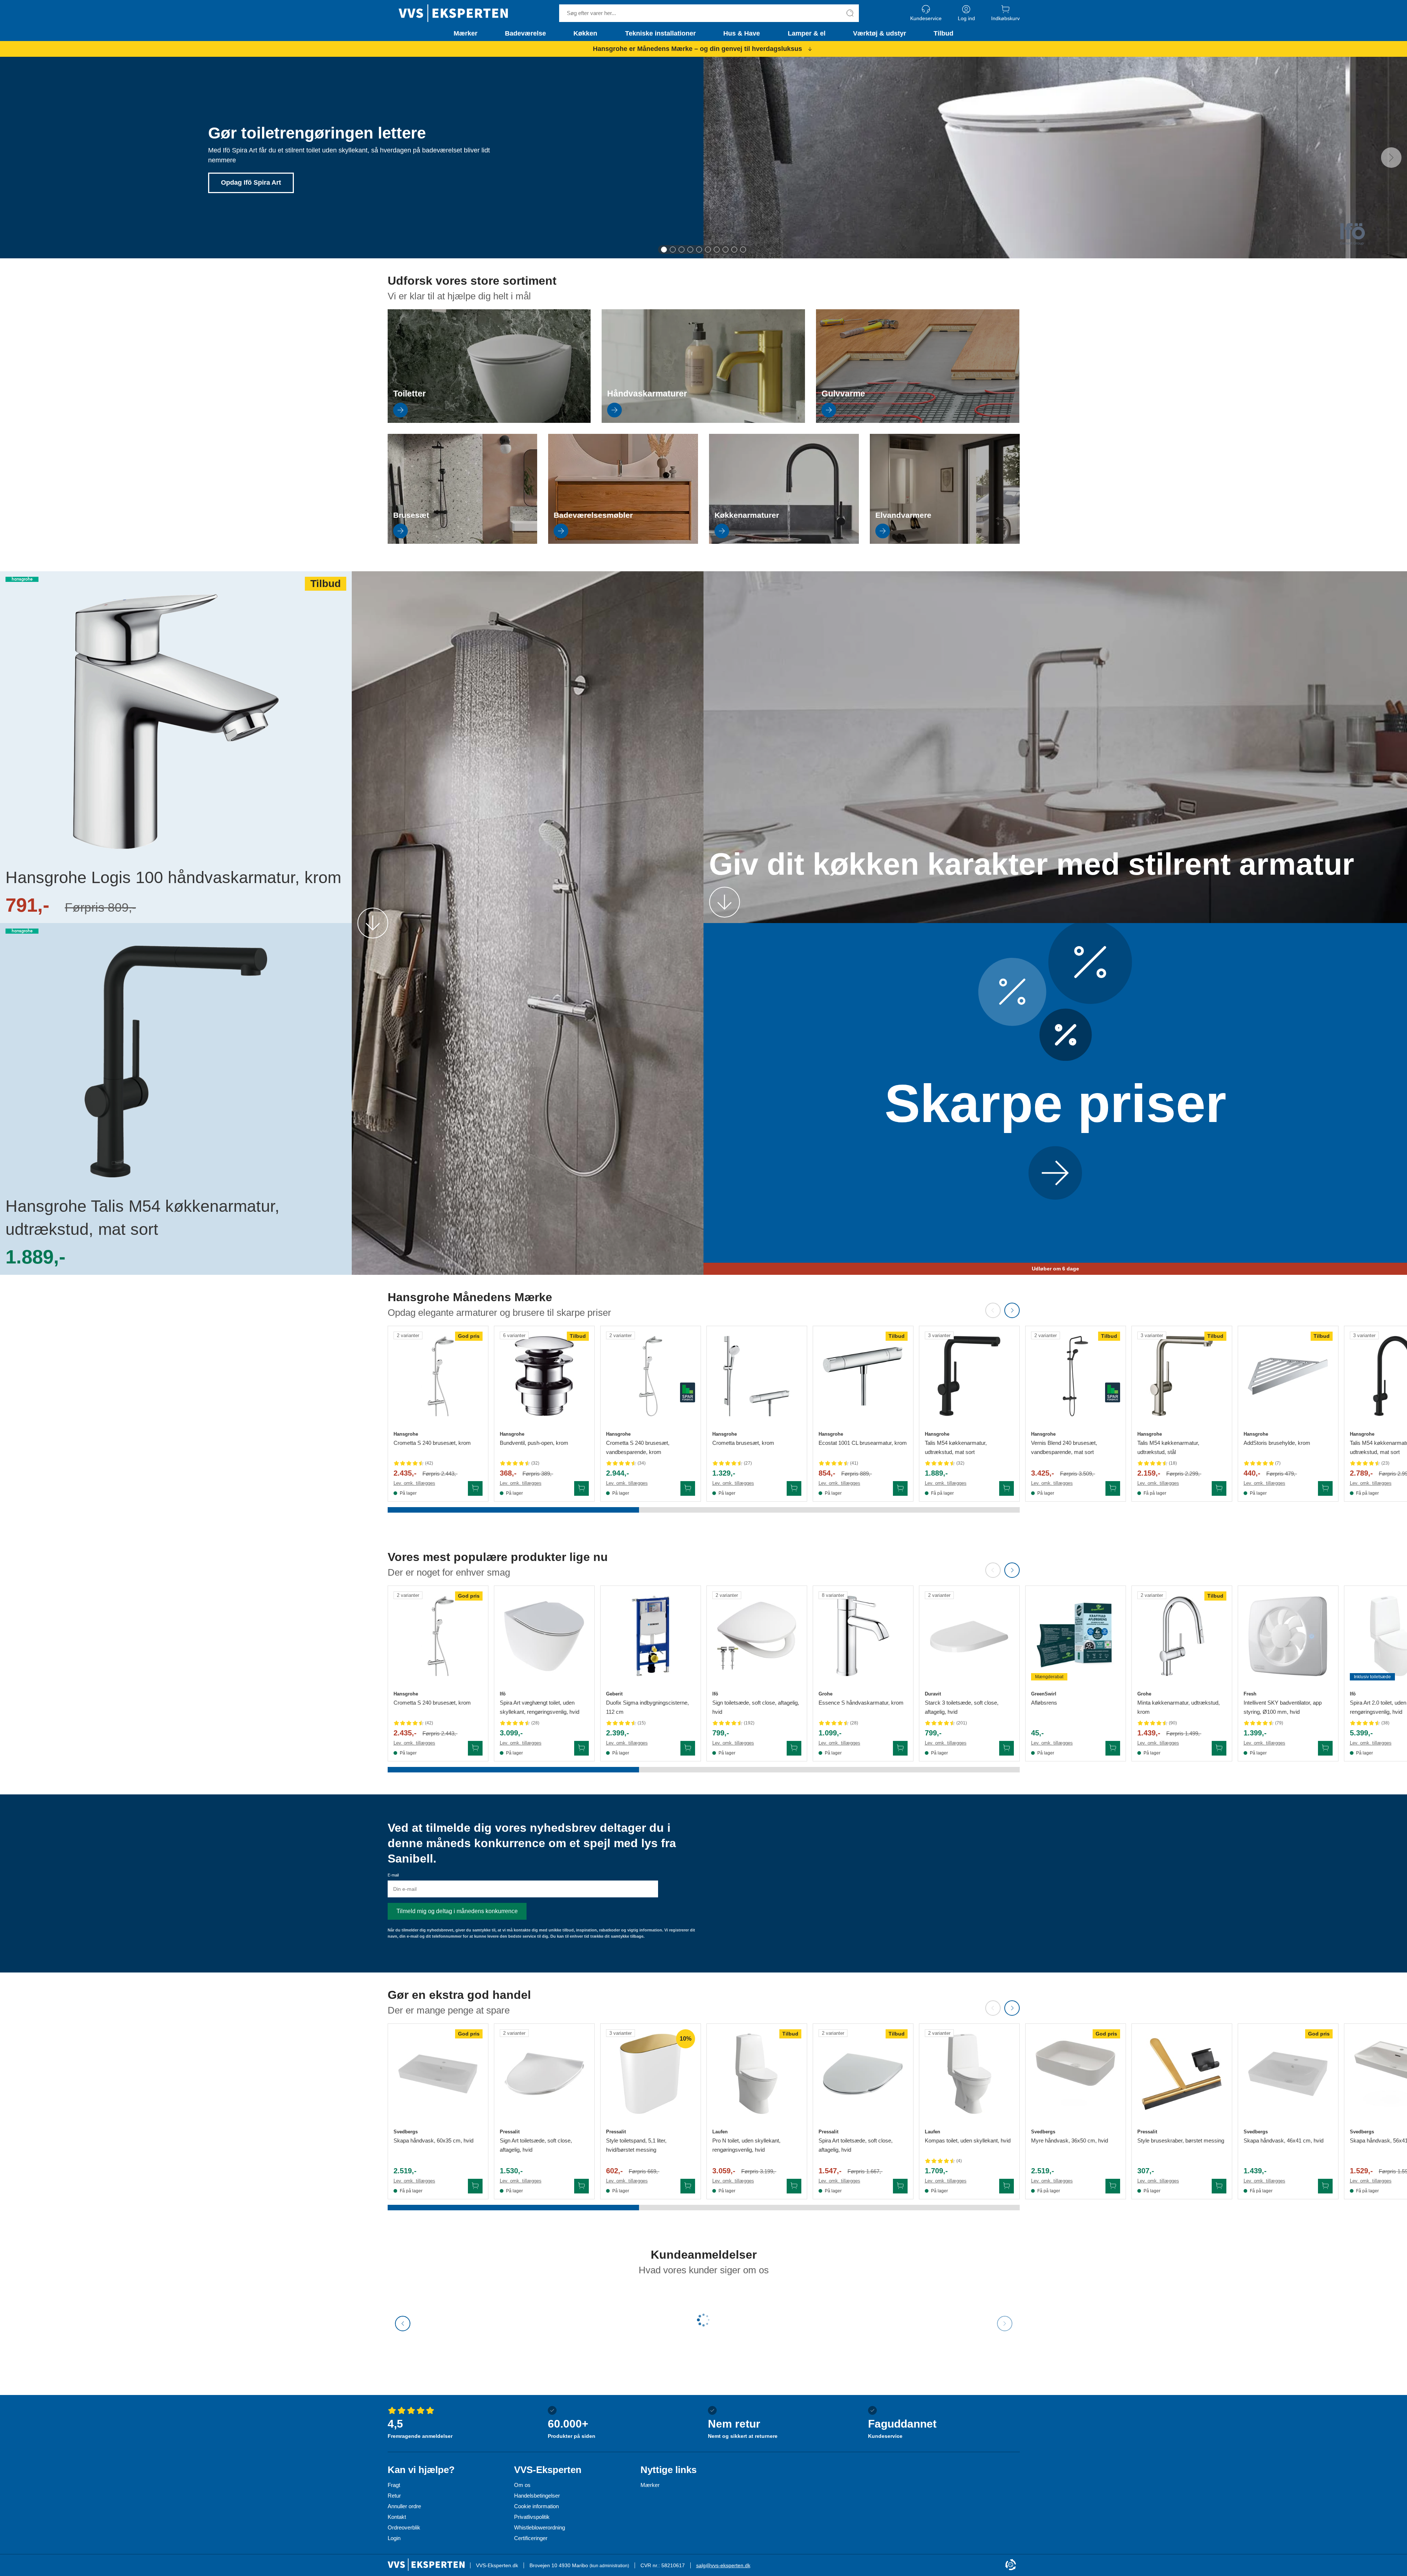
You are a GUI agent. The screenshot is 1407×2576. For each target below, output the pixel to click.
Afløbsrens (1044, 1703)
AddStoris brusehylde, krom (1277, 1443)
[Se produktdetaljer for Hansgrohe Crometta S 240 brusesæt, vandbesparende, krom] (651, 1376)
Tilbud (943, 33)
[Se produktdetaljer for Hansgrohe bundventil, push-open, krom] (544, 1376)
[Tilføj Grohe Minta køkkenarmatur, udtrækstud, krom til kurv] (1219, 1748)
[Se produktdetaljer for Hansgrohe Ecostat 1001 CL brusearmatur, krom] (863, 1376)
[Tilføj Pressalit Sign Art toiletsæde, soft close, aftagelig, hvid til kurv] (581, 2186)
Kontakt (397, 2517)
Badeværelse (525, 33)
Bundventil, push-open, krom (534, 1443)
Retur (394, 2496)
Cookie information (536, 2506)
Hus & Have (742, 33)
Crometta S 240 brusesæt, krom (432, 1443)
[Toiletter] (489, 421)
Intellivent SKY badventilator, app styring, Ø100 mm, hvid (1283, 1707)
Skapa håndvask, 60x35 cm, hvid (433, 2140)
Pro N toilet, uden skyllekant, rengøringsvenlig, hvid (746, 2145)
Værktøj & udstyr (880, 33)
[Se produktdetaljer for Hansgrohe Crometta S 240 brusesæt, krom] (438, 1376)
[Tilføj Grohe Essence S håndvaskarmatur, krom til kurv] (900, 1748)
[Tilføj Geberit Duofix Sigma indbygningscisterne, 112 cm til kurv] (688, 1748)
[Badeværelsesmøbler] (623, 542)
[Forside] (453, 13)
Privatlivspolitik (532, 2517)
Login (394, 2538)
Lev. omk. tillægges (414, 1483)
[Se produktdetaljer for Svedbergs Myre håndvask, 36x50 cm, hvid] (1076, 2074)
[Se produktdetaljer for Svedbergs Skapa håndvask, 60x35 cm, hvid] (438, 2074)
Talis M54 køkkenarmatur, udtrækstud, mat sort (956, 1447)
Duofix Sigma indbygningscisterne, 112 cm (647, 1707)
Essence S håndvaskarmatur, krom (861, 1703)
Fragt (394, 2485)
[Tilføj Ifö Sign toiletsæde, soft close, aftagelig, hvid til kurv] (794, 1748)
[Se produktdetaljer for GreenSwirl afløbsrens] (1076, 1636)
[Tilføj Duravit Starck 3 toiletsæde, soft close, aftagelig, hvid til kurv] (1007, 1748)
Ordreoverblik (404, 2527)
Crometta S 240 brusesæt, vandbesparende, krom (638, 1447)
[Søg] (850, 13)
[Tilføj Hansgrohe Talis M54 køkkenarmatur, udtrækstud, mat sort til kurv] (1007, 1488)
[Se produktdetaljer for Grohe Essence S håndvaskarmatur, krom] (863, 1636)
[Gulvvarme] (918, 421)
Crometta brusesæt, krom (743, 1443)
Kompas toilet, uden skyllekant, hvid (968, 2140)
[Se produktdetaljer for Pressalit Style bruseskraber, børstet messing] (1182, 2074)
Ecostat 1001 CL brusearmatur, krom (863, 1443)
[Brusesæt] (463, 542)
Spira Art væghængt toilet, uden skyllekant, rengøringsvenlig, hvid (540, 1707)
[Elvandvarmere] (945, 542)
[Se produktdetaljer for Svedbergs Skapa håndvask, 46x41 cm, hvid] (1288, 2074)
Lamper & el (807, 33)
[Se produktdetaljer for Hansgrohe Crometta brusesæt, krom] (757, 1376)
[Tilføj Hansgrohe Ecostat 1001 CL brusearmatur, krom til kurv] (900, 1488)
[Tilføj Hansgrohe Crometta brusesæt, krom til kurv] (794, 1488)
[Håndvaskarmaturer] (703, 421)
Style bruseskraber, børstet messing (1181, 2140)
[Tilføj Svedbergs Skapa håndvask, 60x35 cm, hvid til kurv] (475, 2186)
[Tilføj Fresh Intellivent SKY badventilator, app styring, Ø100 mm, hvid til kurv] (1325, 1748)
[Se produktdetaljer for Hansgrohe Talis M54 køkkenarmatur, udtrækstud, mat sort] (969, 1376)
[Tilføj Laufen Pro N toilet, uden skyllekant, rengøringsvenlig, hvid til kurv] (794, 2186)
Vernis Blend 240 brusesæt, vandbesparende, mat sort (1064, 1447)
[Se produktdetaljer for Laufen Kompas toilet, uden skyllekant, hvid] (969, 2074)
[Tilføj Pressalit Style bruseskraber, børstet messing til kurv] (1219, 2186)
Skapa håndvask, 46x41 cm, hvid (1284, 2140)
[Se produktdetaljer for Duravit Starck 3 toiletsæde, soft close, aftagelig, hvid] (969, 1636)
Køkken (585, 33)
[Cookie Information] (1011, 2565)
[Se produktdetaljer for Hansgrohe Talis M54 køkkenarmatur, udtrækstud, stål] (1182, 1376)
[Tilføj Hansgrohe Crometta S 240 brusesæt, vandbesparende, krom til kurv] (688, 1488)
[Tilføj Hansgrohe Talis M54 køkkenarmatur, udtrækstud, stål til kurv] (1219, 1488)
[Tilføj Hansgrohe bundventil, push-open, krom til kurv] (581, 1488)
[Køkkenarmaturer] (784, 542)
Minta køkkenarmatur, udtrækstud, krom (1179, 1707)
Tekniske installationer (660, 33)
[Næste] (1391, 158)
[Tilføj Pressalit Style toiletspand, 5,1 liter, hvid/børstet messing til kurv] (688, 2186)
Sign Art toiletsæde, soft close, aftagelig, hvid (536, 2145)
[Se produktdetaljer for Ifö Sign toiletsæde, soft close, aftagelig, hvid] (757, 1636)
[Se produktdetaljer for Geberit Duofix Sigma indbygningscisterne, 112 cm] (651, 1636)
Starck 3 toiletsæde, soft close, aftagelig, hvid (962, 1707)
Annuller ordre (404, 2506)
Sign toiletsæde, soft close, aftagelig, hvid (756, 1707)
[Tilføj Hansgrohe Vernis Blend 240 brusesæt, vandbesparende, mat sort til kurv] (1113, 1488)
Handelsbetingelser (537, 2496)
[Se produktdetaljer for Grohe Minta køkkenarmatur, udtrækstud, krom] (1182, 1636)
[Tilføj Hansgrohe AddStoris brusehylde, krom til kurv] (1325, 1488)
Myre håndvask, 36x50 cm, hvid (1070, 2140)
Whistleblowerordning (540, 2527)
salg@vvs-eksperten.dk (723, 2565)
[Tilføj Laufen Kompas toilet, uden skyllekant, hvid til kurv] (1007, 2186)
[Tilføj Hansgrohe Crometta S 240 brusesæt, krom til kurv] (475, 1488)
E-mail (393, 1875)
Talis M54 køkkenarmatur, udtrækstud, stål (1168, 1447)
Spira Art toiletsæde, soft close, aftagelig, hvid (856, 2145)
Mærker (466, 33)
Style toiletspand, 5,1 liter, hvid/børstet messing (636, 2145)
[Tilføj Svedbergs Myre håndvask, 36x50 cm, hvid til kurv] (1113, 2186)
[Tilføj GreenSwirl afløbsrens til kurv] (1113, 1748)
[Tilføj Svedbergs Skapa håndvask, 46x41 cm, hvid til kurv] (1325, 2186)
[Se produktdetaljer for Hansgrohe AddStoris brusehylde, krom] (1288, 1376)
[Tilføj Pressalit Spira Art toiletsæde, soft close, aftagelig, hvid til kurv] (900, 2186)
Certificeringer (531, 2538)
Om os (522, 2485)
